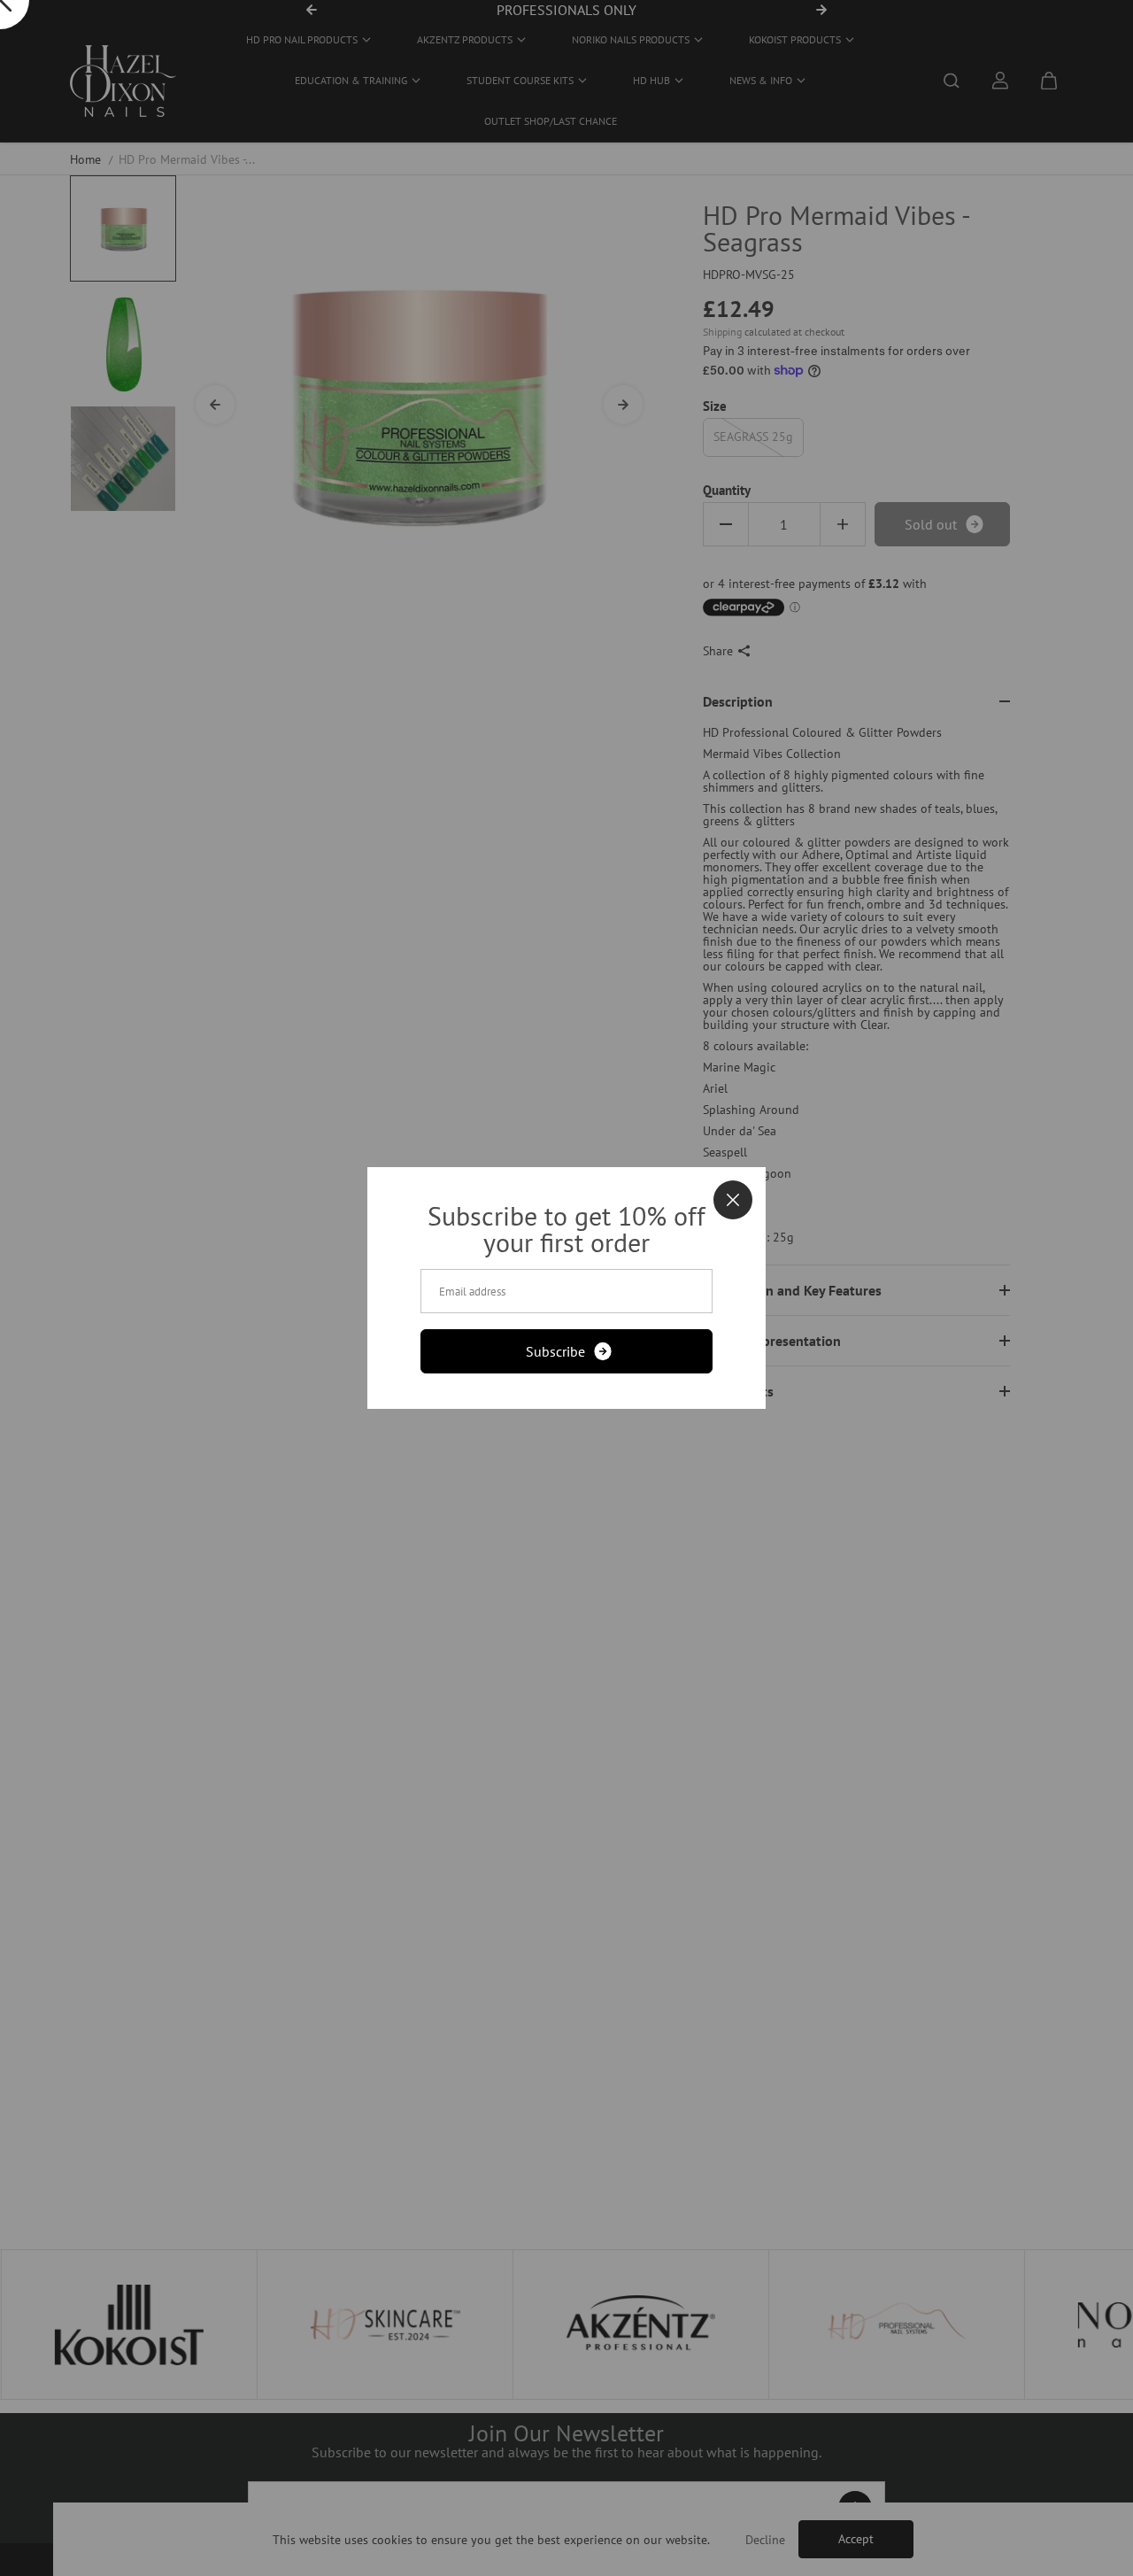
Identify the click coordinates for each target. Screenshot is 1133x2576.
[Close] (733, 1200)
